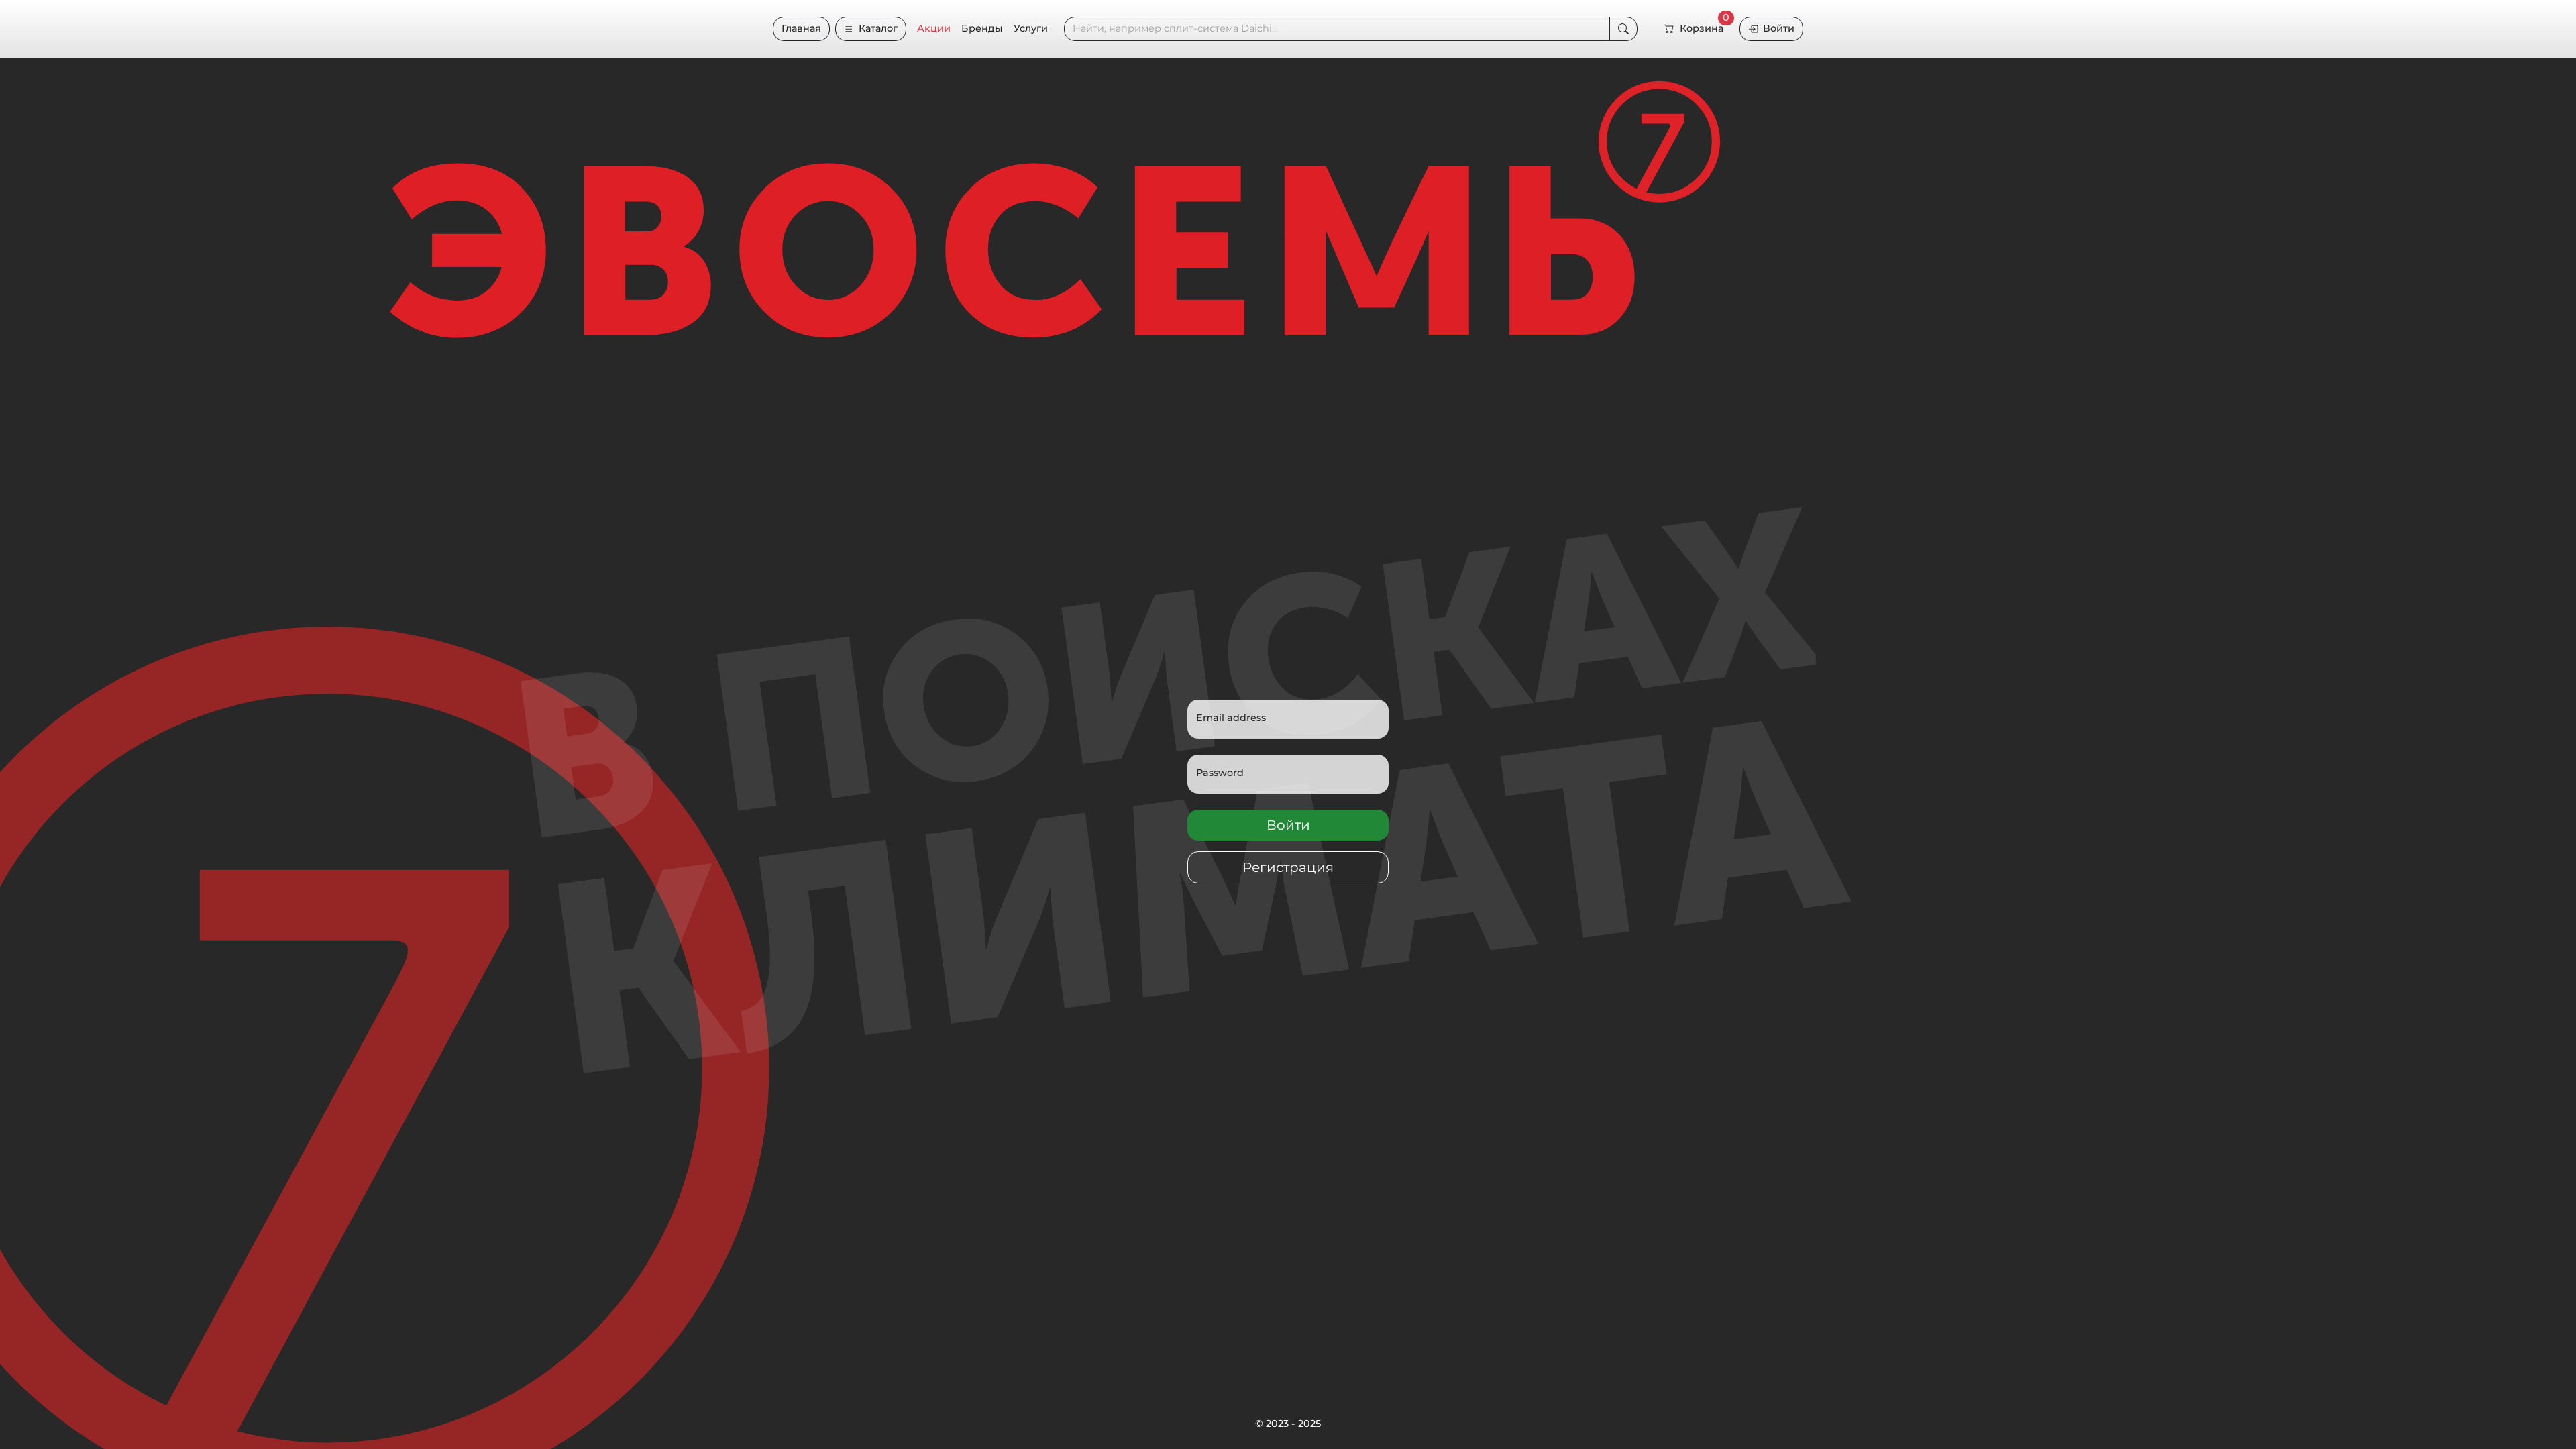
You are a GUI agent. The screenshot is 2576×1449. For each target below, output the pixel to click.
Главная (801, 28)
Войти (1779, 28)
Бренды (982, 28)
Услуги (1031, 28)
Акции (934, 28)
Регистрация (1288, 867)
